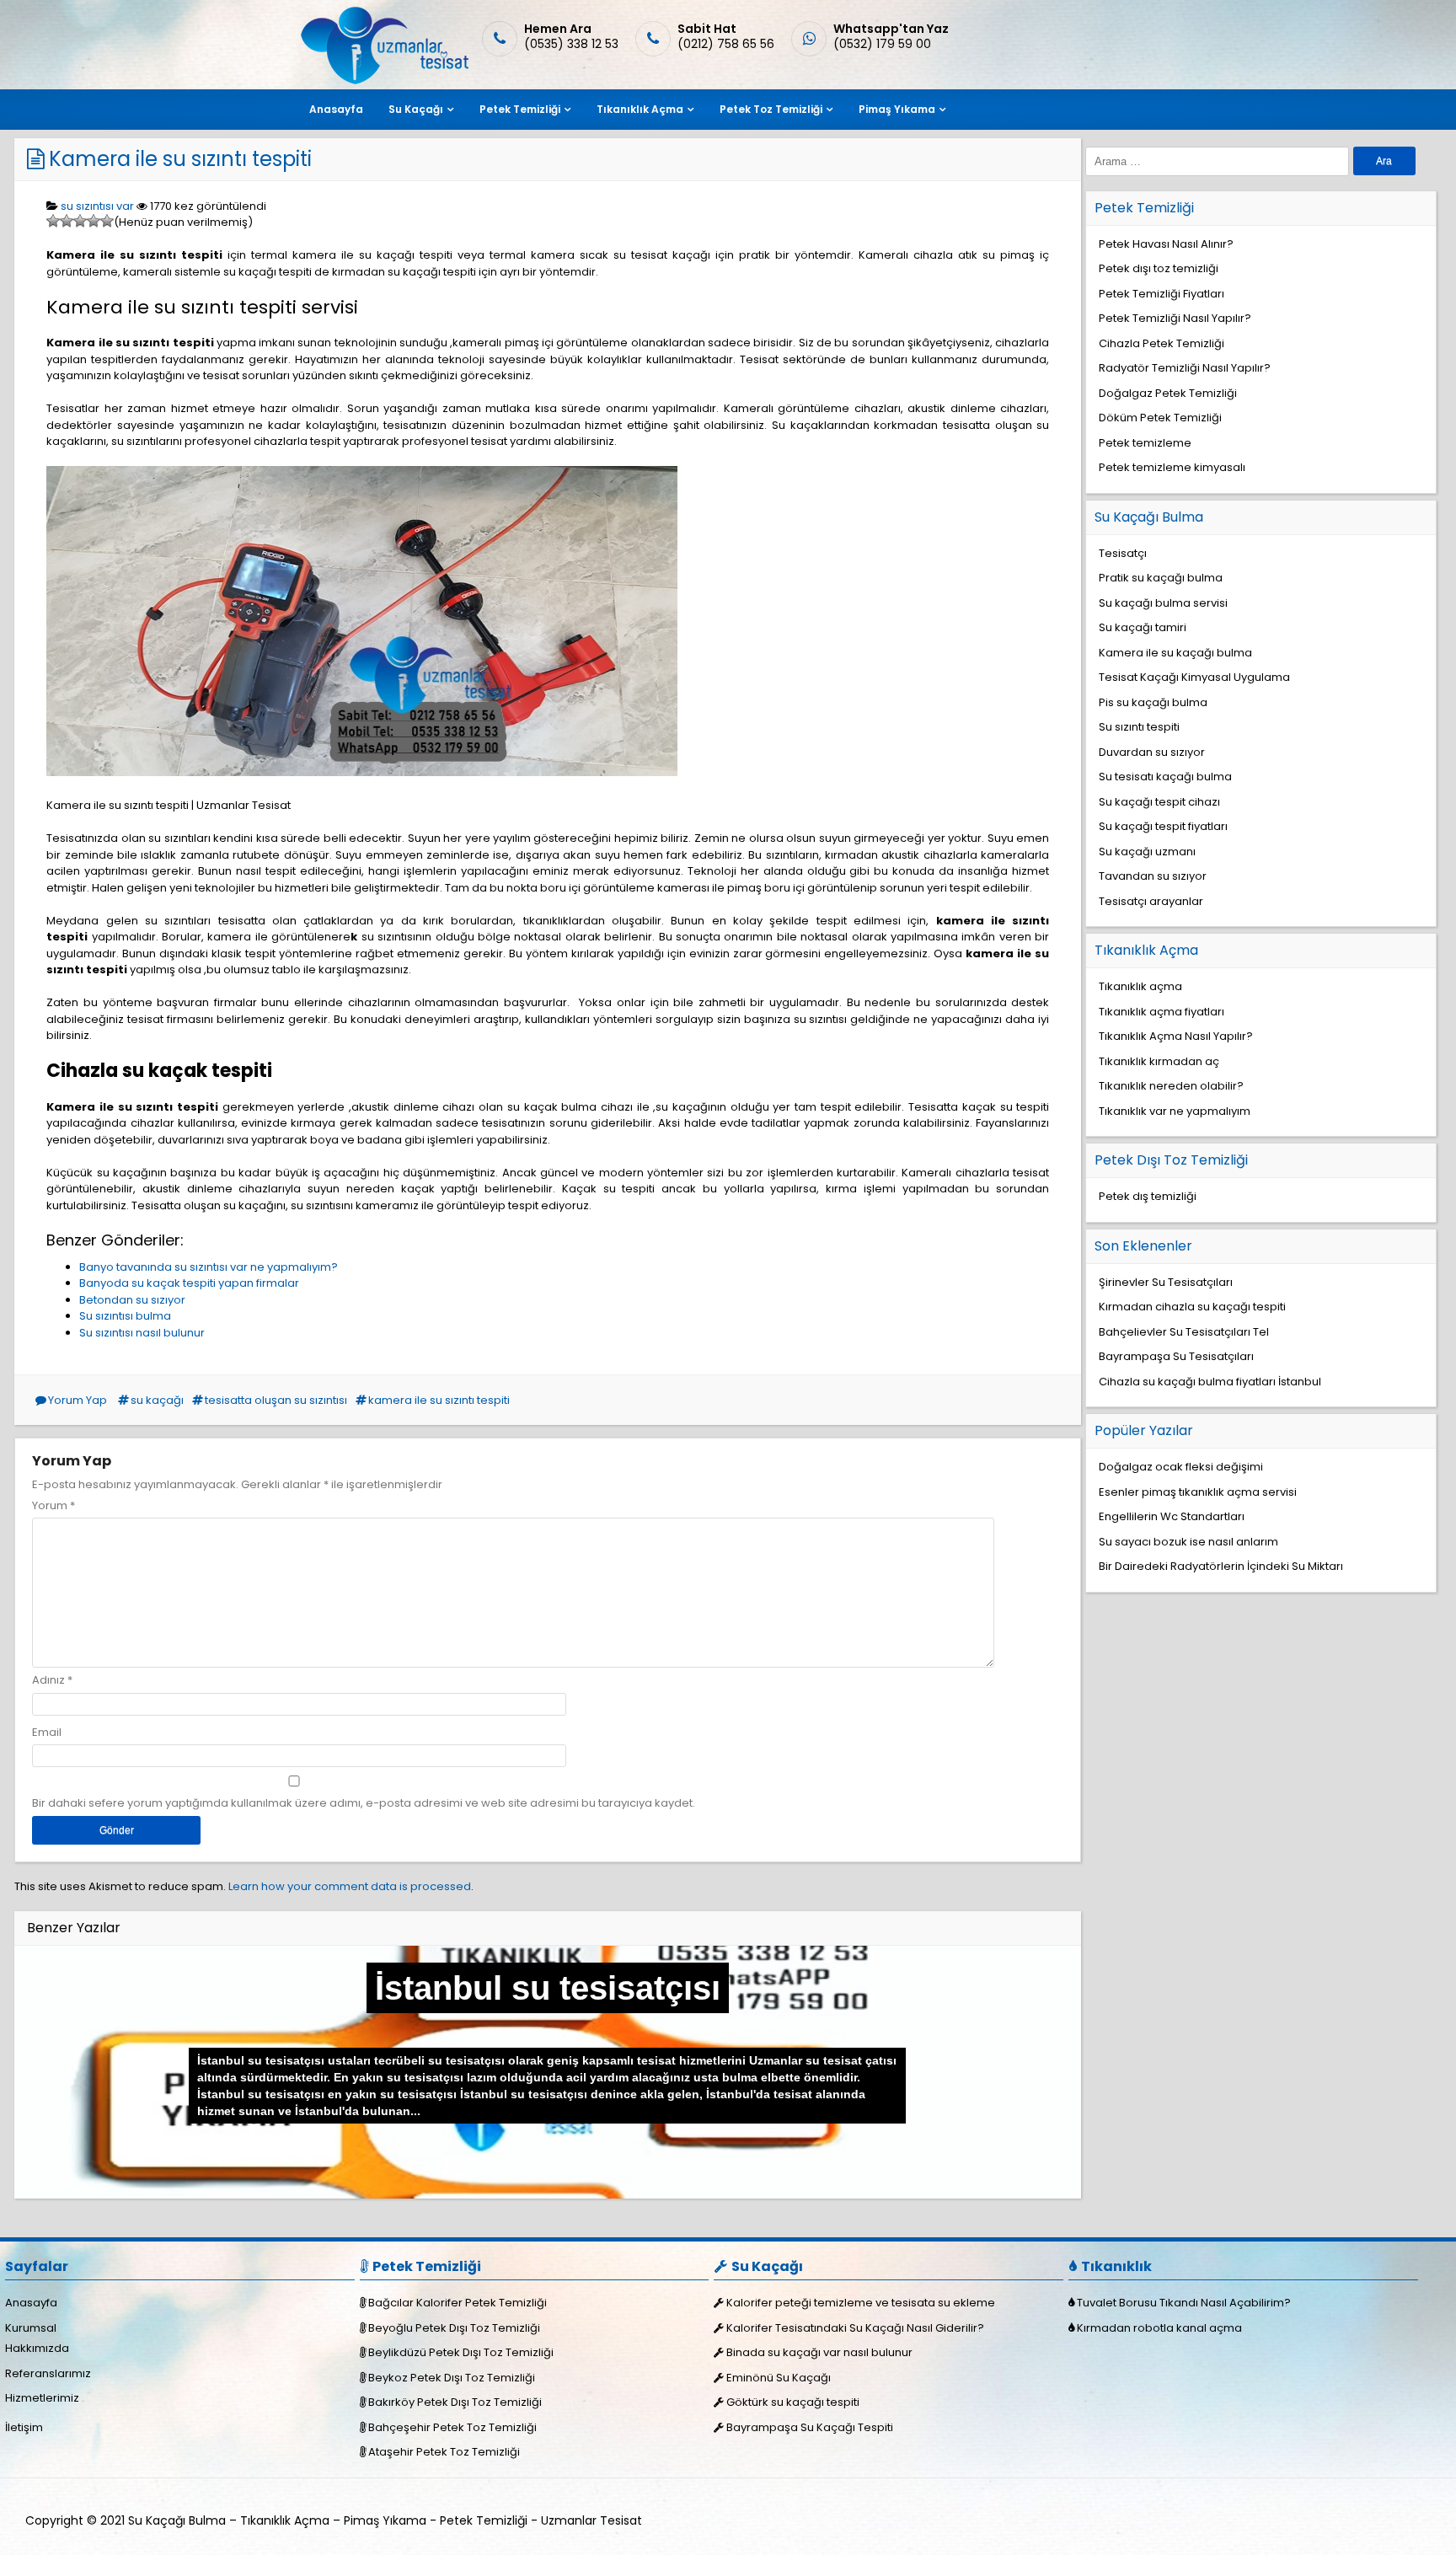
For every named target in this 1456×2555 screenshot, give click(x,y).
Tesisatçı (1123, 553)
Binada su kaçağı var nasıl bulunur (819, 2352)
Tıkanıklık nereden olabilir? (1171, 1086)
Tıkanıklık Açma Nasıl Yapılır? (1176, 1036)
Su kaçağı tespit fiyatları (1163, 826)
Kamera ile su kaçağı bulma (1175, 653)
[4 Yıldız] (94, 221)
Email (47, 1732)
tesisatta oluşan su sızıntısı (276, 1400)
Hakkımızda (37, 2348)
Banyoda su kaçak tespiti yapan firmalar (189, 1283)
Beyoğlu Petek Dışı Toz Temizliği (454, 2328)
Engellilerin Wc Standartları (1172, 1516)
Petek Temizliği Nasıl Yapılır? (1175, 318)
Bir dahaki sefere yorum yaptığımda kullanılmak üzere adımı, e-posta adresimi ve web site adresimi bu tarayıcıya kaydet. (364, 1803)
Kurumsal (31, 2328)
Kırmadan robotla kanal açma (1159, 2328)
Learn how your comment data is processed (350, 1886)
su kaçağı (157, 1400)
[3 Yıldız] (80, 221)
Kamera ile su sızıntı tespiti (180, 159)
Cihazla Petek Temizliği (1162, 343)
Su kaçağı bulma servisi (1163, 603)
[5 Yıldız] (107, 221)
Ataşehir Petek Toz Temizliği (444, 2452)
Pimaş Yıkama (897, 109)
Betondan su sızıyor (132, 1300)
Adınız (48, 1680)
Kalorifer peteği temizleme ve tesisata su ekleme (861, 2303)
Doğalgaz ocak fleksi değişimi (1181, 1467)
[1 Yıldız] (53, 221)
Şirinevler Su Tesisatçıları (1166, 1282)
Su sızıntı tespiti (1139, 727)
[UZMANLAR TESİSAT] (383, 80)
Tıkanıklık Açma (640, 109)
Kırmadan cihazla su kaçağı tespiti (1192, 1307)
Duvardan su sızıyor (1152, 752)
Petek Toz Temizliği (771, 109)
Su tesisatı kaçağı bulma (1165, 777)
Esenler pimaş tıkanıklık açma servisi (1198, 1492)
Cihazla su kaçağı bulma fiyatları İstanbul (1210, 1382)
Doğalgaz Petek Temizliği (1168, 393)
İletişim (24, 2427)
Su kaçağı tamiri (1143, 627)
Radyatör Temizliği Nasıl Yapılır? (1185, 368)
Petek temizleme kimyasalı (1172, 467)
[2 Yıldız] (67, 221)
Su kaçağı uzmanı (1147, 852)
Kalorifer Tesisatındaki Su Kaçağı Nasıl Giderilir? (855, 2328)
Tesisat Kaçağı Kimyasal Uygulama (1194, 677)
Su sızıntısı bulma (125, 1316)
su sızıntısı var (97, 206)
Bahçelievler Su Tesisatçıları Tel (1184, 1332)
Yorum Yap (78, 1400)
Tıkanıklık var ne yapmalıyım (1175, 1111)
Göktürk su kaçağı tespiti (793, 2402)
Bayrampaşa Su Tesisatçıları (1176, 1356)
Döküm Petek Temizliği (1160, 418)
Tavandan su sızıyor (1153, 876)
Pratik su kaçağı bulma (1161, 578)
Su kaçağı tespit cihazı (1159, 802)
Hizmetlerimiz (42, 2398)
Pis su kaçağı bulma (1153, 702)
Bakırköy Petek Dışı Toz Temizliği (455, 2402)
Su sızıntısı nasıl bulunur (142, 1333)
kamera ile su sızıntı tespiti (439, 1400)
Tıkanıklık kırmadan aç (1159, 1061)
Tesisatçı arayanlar (1151, 901)
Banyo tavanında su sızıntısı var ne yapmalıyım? (209, 1267)
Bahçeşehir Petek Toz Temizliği (452, 2427)
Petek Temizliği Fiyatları (1162, 294)
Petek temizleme (1145, 443)
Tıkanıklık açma (1140, 986)
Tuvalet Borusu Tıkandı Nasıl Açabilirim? (1184, 2303)
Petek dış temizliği (1148, 1196)
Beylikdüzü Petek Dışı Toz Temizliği (461, 2352)
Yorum (54, 1505)
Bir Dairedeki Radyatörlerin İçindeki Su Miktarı (1221, 1566)
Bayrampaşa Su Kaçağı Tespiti (810, 2427)
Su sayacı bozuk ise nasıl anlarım (1188, 1542)
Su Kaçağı (416, 109)
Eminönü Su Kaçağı (779, 2378)
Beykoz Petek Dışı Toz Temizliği (452, 2378)
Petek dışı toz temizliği (1159, 268)
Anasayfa (336, 109)
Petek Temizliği (520, 109)
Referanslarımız (48, 2373)
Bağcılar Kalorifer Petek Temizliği (458, 2303)
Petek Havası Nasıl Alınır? (1166, 244)
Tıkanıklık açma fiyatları (1162, 1012)
